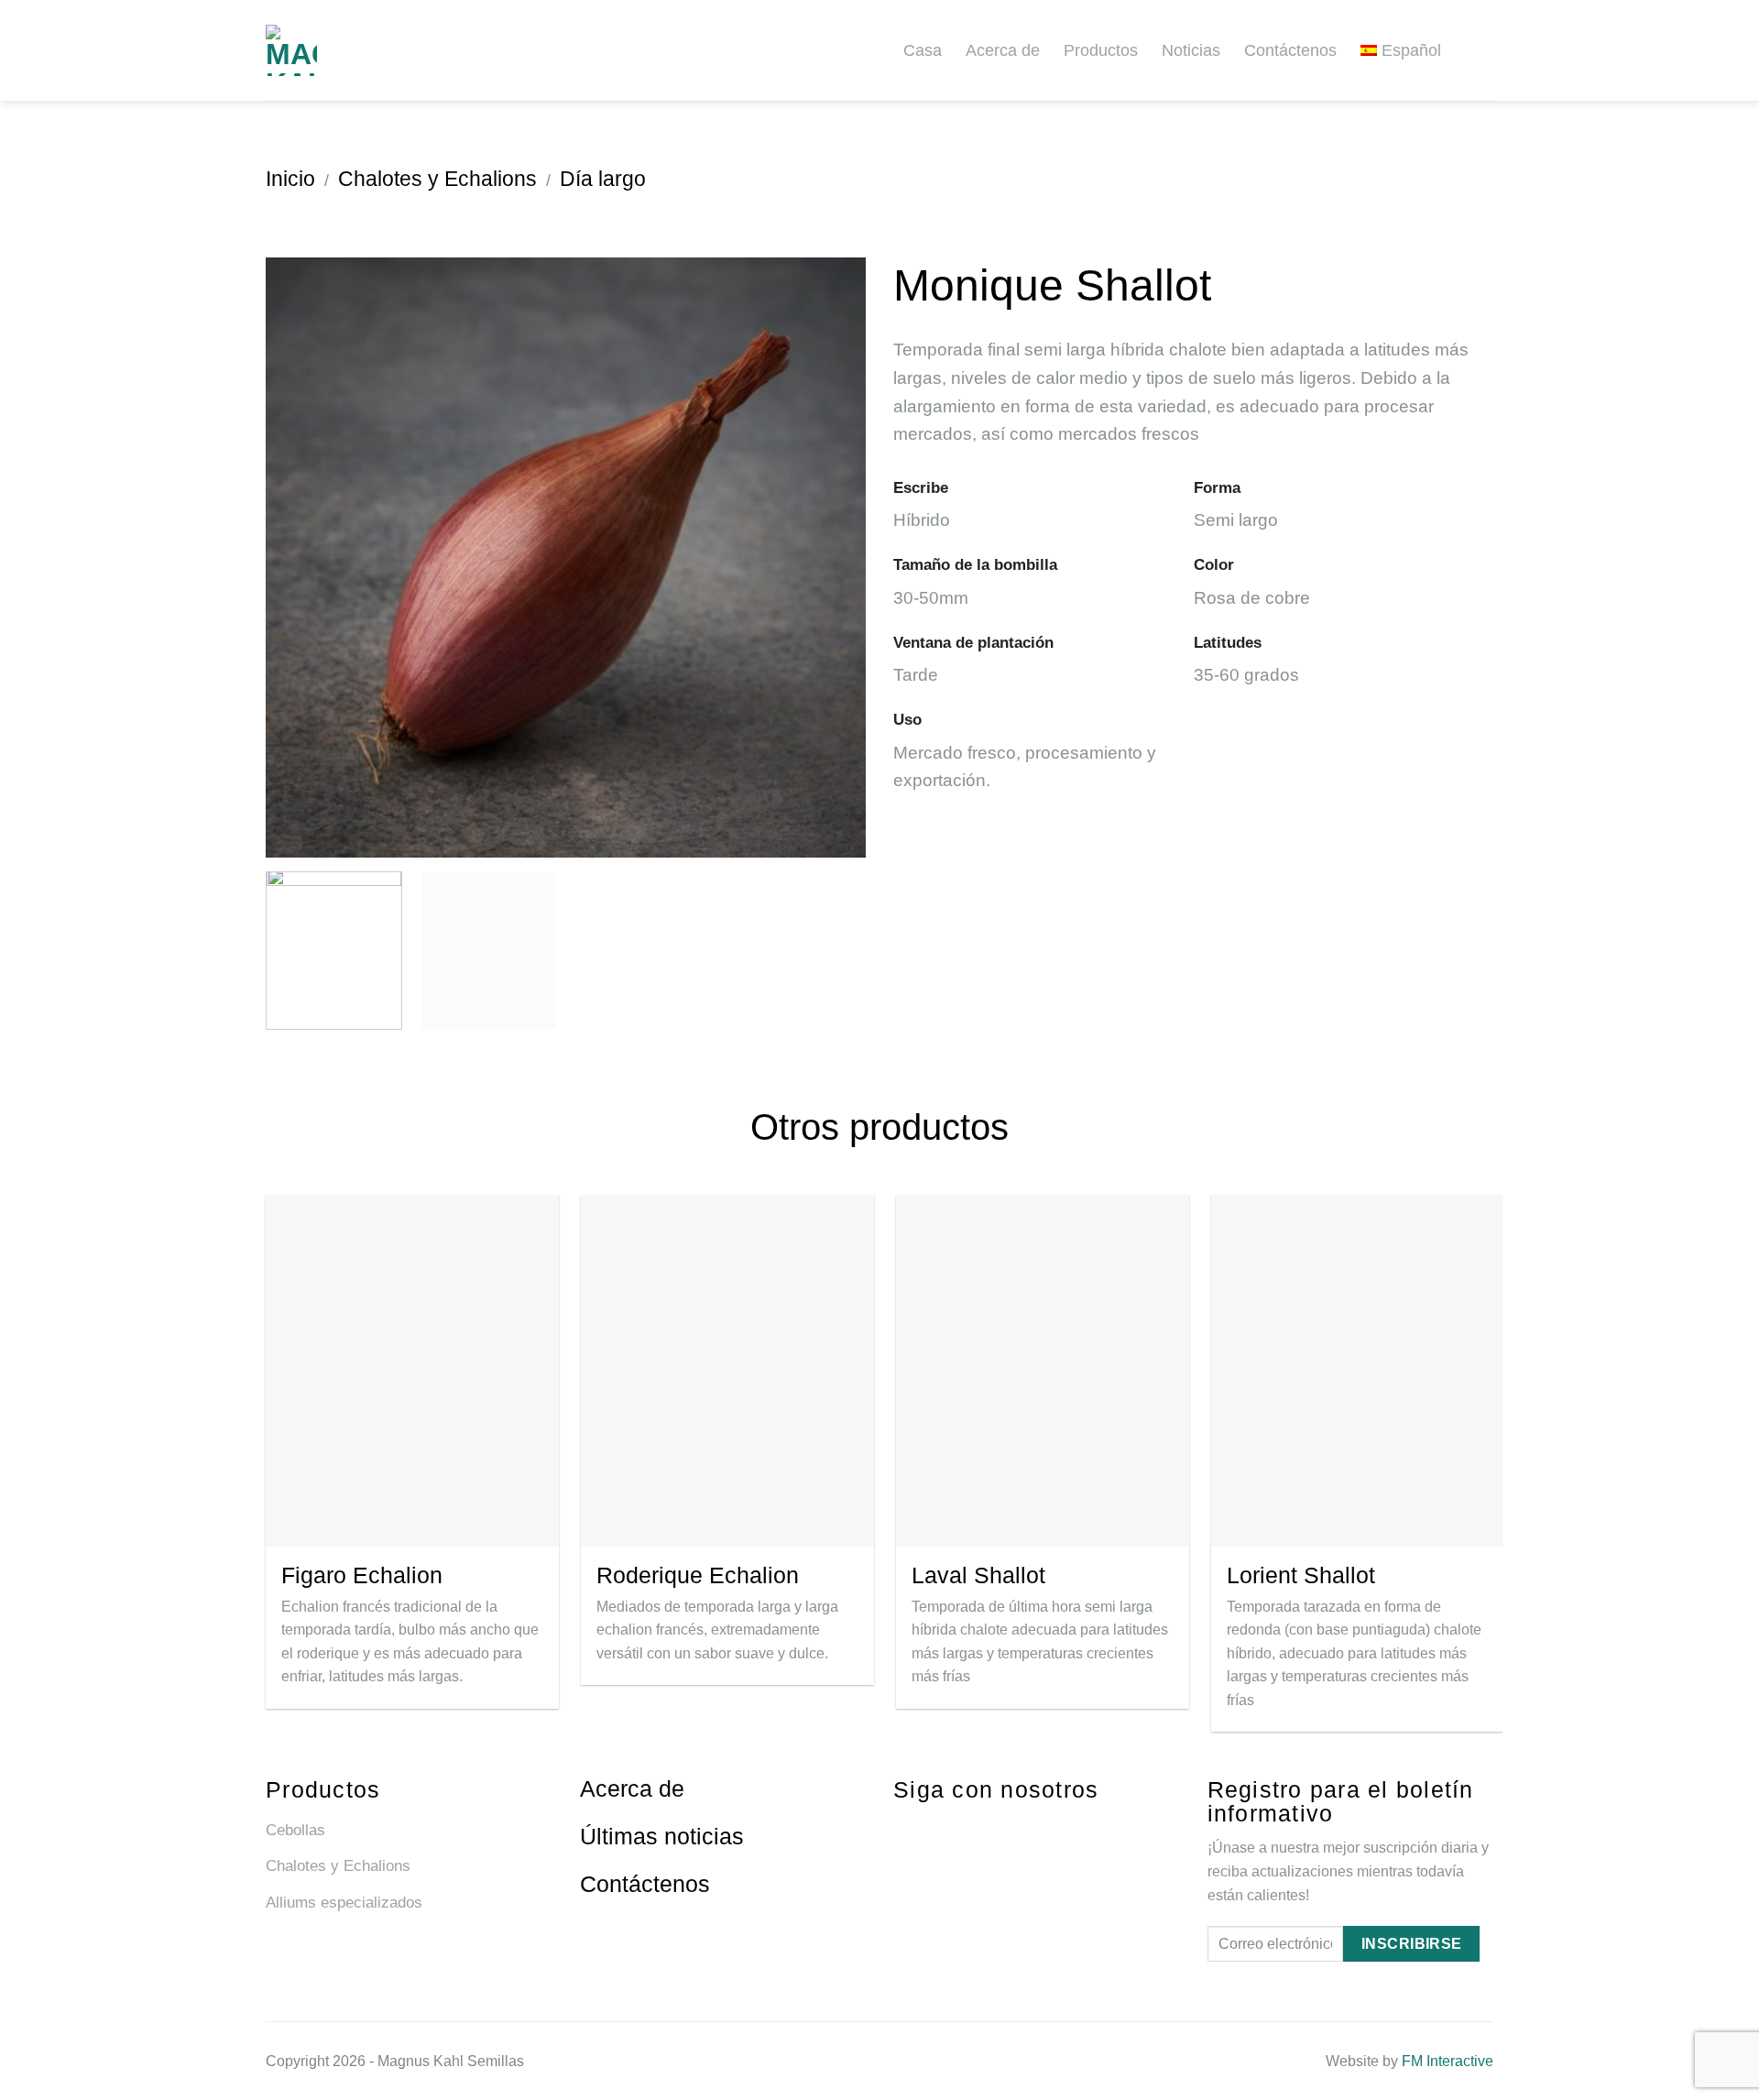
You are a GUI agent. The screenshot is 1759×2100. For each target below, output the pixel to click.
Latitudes (1228, 642)
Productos (1101, 50)
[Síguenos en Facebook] (901, 1829)
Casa (923, 50)
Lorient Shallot (1301, 1575)
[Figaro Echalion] (412, 1371)
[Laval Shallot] (1043, 1371)
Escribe (921, 487)
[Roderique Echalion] (727, 1371)
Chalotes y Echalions (437, 179)
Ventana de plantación (973, 642)
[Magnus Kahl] (330, 50)
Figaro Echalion (362, 1575)
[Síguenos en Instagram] (935, 1829)
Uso (907, 719)
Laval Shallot (978, 1575)
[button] (1486, 50)
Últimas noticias (662, 1836)
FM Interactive (1448, 2061)
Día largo (603, 179)
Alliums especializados (344, 1903)
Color (1214, 564)
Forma (1217, 487)
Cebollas (295, 1830)
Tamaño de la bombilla (975, 564)
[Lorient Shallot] (1358, 1371)
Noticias (1191, 50)
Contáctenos (1290, 50)
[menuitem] (1408, 50)
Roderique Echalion (698, 1575)
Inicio (290, 179)
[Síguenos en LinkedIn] (969, 1829)
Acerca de (1003, 50)
